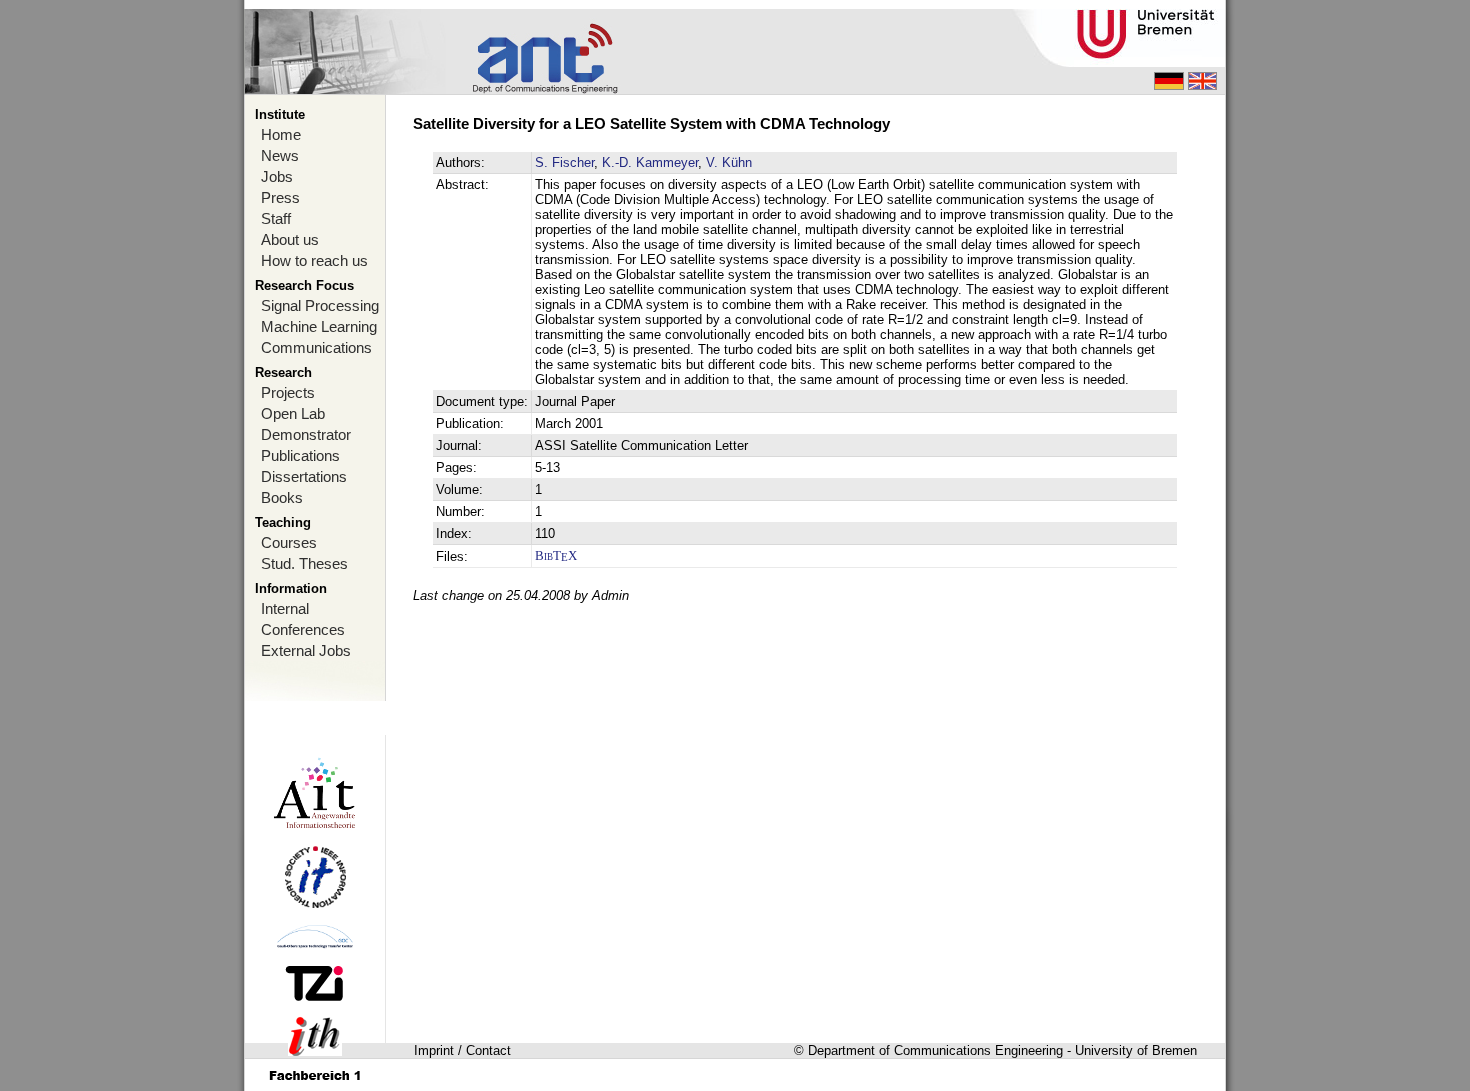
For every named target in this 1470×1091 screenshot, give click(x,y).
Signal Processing (320, 305)
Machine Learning (319, 326)
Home (281, 134)
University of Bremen (1136, 1050)
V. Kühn (729, 162)
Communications (316, 347)
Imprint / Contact (462, 1050)
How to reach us (314, 260)
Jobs (277, 176)
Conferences (303, 629)
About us (290, 239)
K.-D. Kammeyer (650, 162)
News (280, 155)
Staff (276, 218)
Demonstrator (306, 434)
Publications (300, 455)
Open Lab (293, 413)
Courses (289, 542)
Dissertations (304, 476)
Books (282, 497)
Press (280, 197)
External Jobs (306, 650)
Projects (288, 392)
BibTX (556, 555)
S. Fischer (564, 162)
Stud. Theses (304, 563)
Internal (285, 608)
